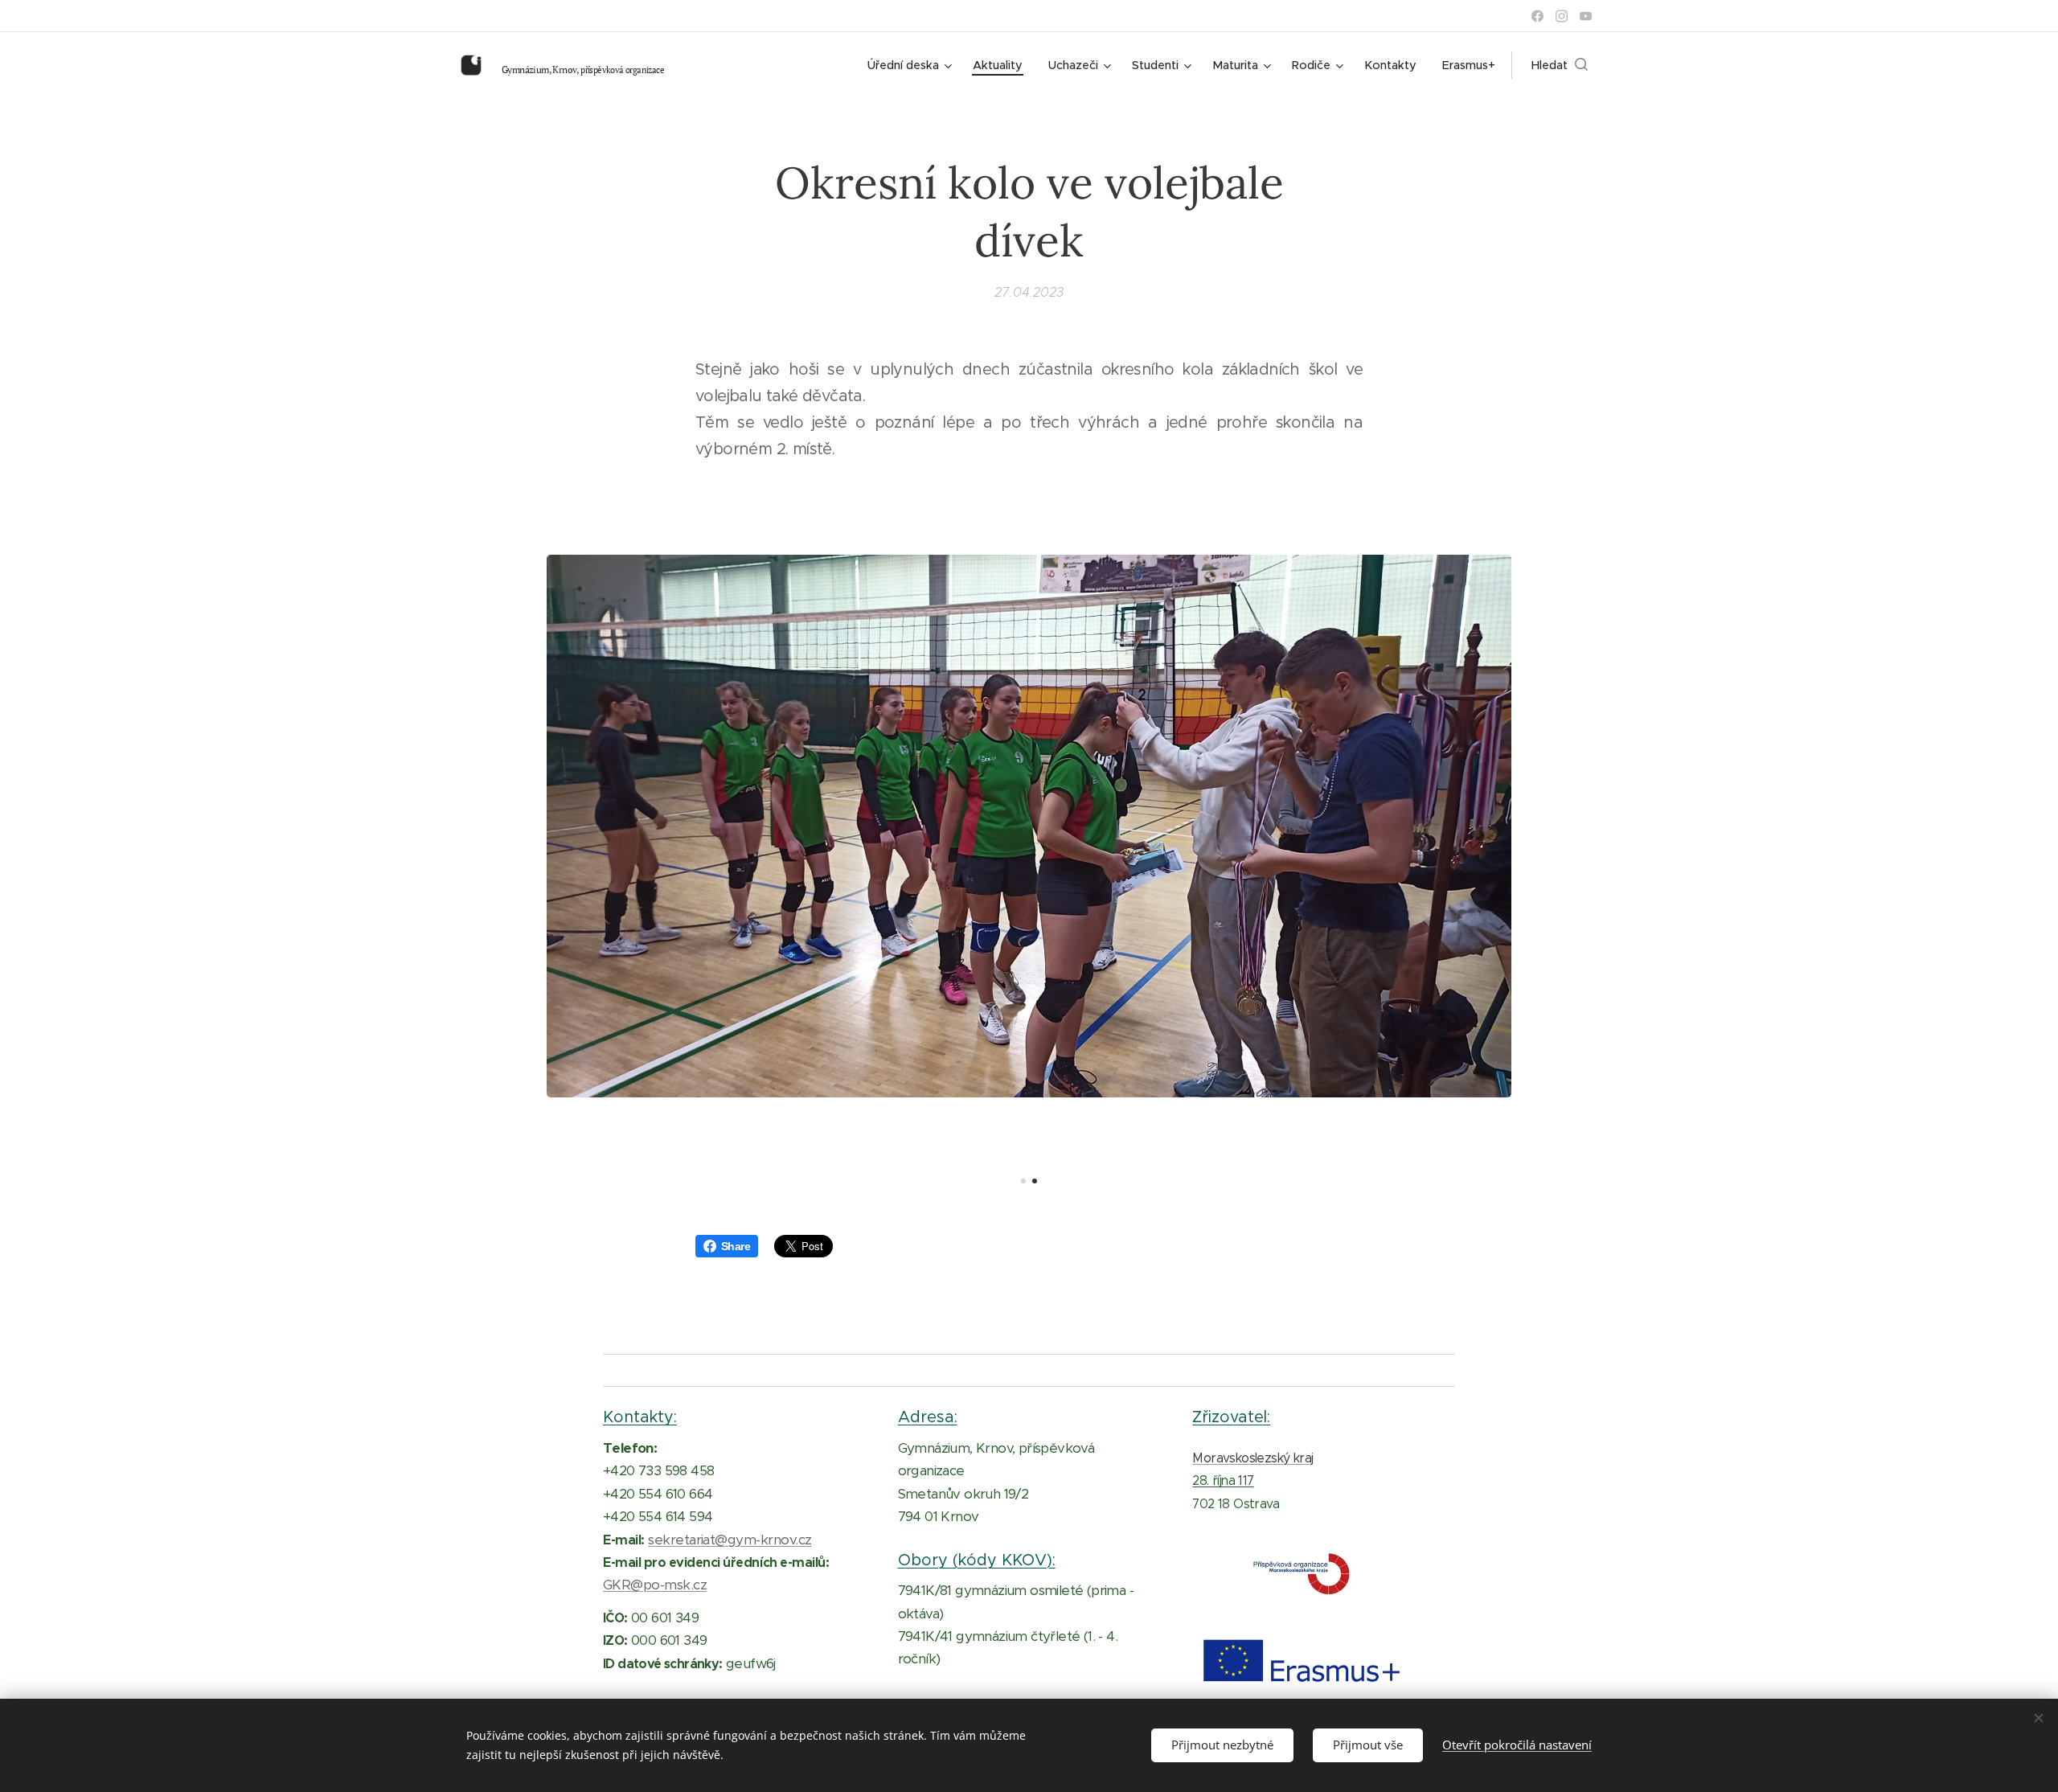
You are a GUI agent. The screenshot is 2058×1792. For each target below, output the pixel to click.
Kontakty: (640, 1417)
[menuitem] (912, 65)
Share (736, 1246)
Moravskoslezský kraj (1252, 1458)
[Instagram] (1562, 16)
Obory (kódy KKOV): (977, 1560)
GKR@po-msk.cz (655, 1585)
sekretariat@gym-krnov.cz (730, 1540)
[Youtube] (1586, 16)
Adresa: (928, 1417)
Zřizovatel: (1231, 1417)
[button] (1560, 65)
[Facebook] (1537, 16)
